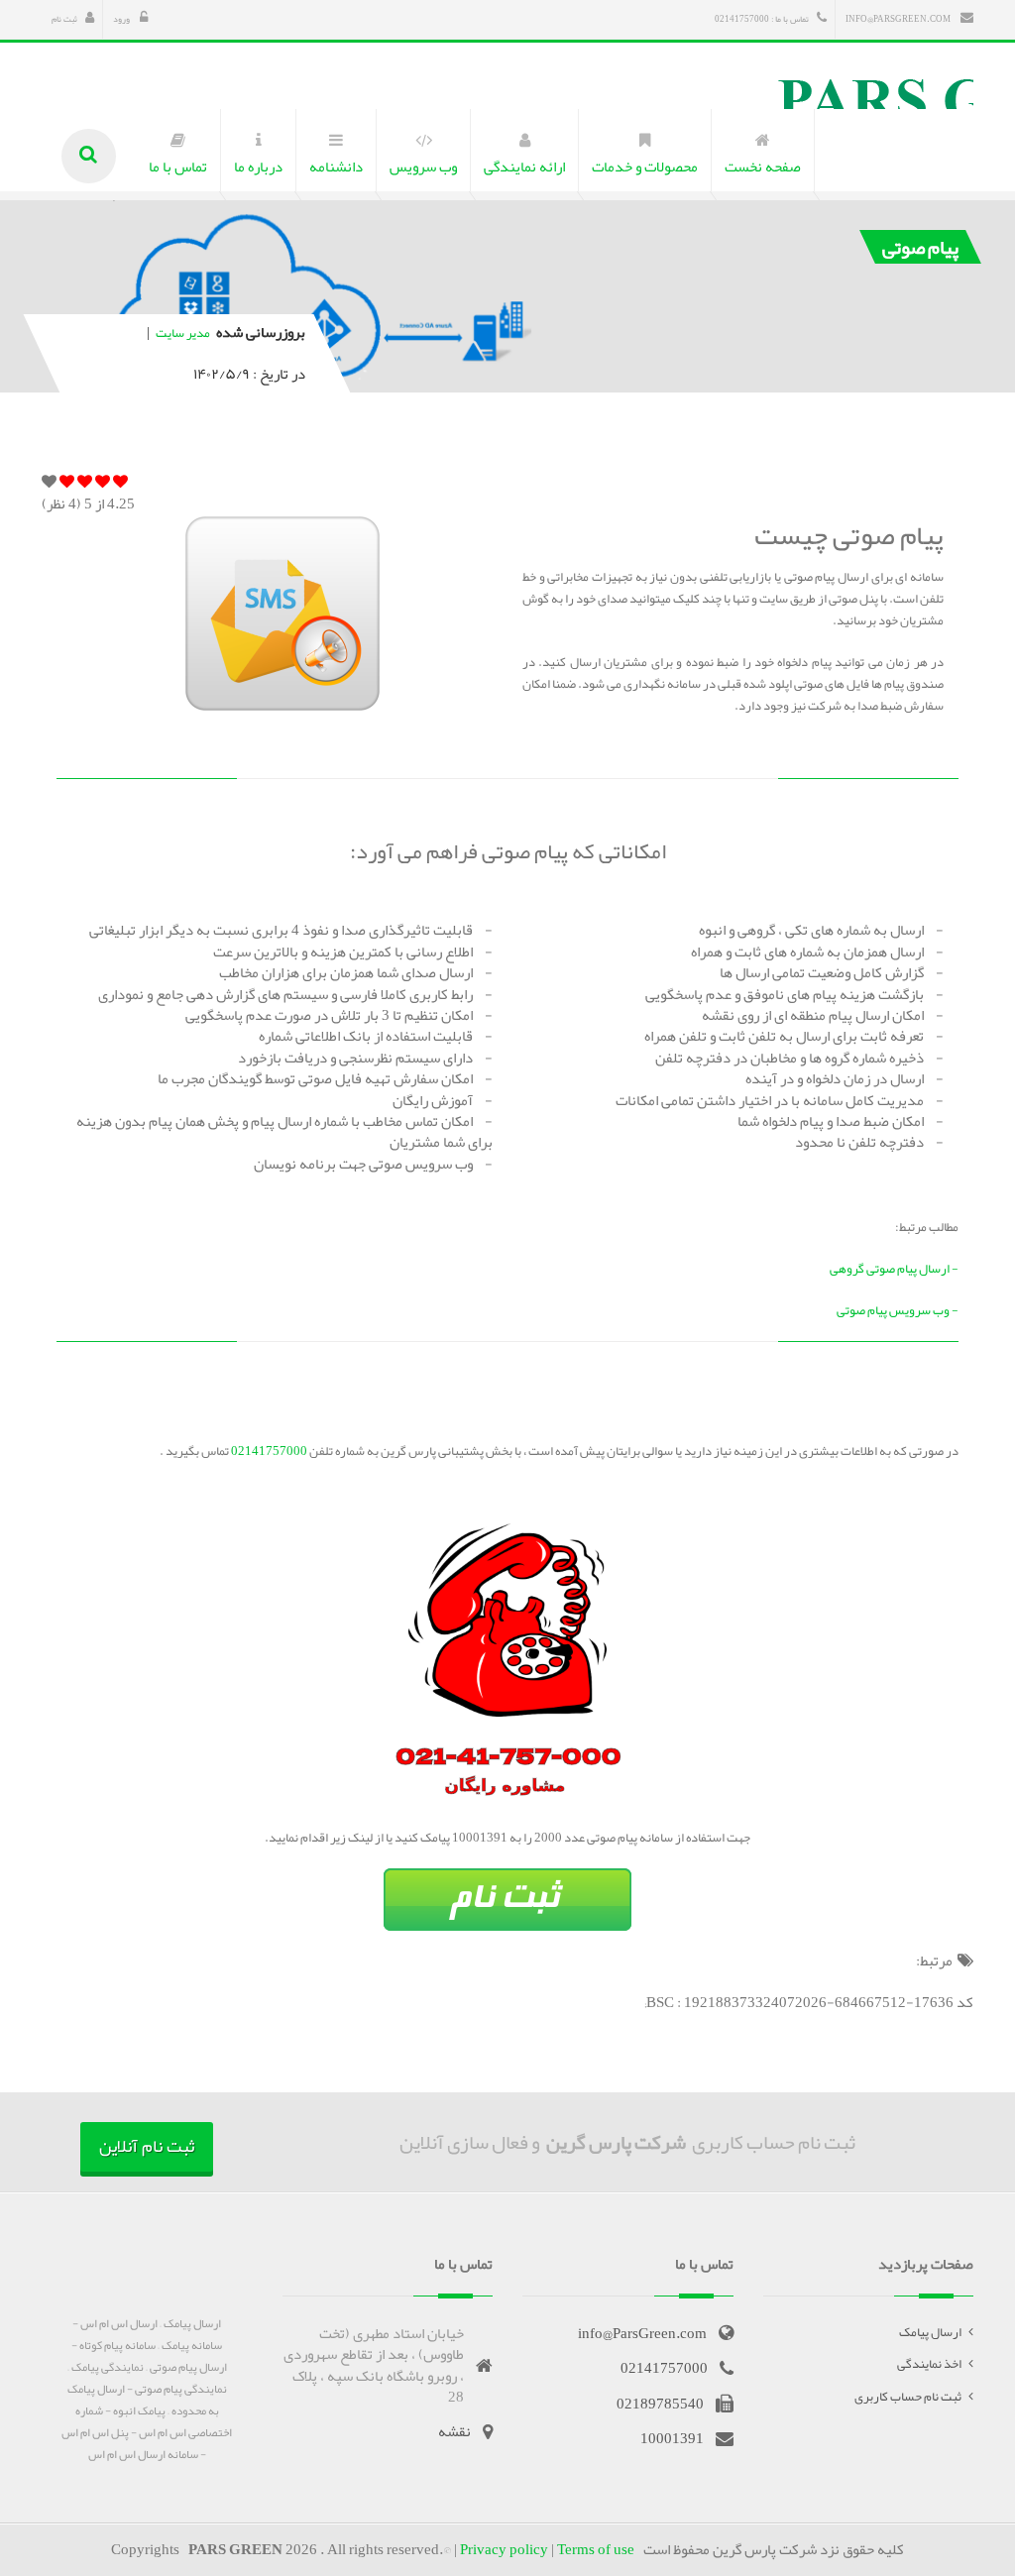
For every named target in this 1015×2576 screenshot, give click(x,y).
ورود (122, 19)
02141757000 (268, 1451)
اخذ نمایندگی (929, 2364)
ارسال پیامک (930, 2332)
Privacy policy (504, 2549)
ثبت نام (64, 19)
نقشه (454, 2431)
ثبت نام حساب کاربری (908, 2397)
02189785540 (660, 2404)
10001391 (672, 2438)
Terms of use (596, 2549)
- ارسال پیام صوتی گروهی (894, 1269)
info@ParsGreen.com (899, 19)
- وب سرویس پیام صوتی (898, 1310)
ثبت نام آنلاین (147, 2146)
